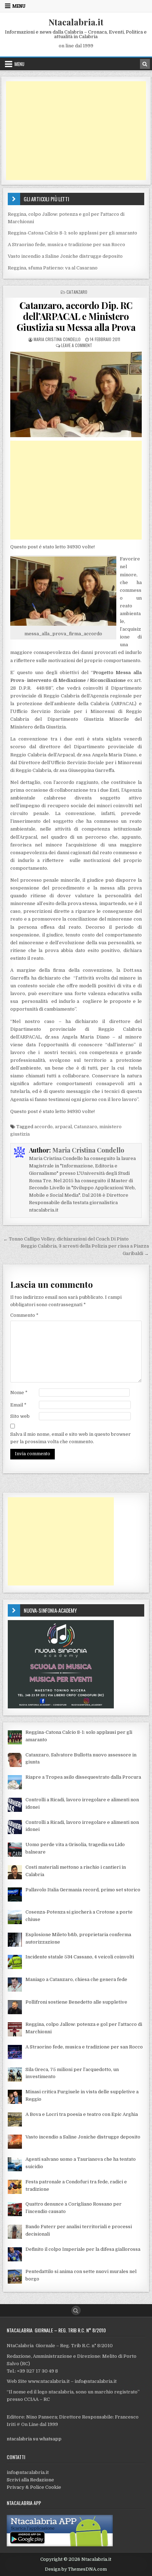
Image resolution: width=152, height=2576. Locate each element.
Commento (24, 1315)
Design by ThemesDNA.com (76, 2569)
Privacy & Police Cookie (34, 2487)
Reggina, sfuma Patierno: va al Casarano (53, 268)
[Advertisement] (76, 131)
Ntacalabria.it (76, 22)
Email (18, 1405)
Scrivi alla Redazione (30, 2480)
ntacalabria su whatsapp (34, 2439)
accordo (43, 1127)
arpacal (63, 1127)
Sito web (20, 1416)
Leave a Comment (77, 345)
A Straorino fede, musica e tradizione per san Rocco (66, 245)
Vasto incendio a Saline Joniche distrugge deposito (65, 256)
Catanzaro (77, 292)
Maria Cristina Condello (57, 339)
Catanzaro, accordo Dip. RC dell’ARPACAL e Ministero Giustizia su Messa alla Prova (76, 316)
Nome (19, 1393)
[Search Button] (76, 2310)
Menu (19, 6)
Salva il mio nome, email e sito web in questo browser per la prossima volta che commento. (71, 1438)
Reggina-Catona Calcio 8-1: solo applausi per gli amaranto (72, 233)
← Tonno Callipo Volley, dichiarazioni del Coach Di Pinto (66, 1239)
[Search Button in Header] (145, 64)
